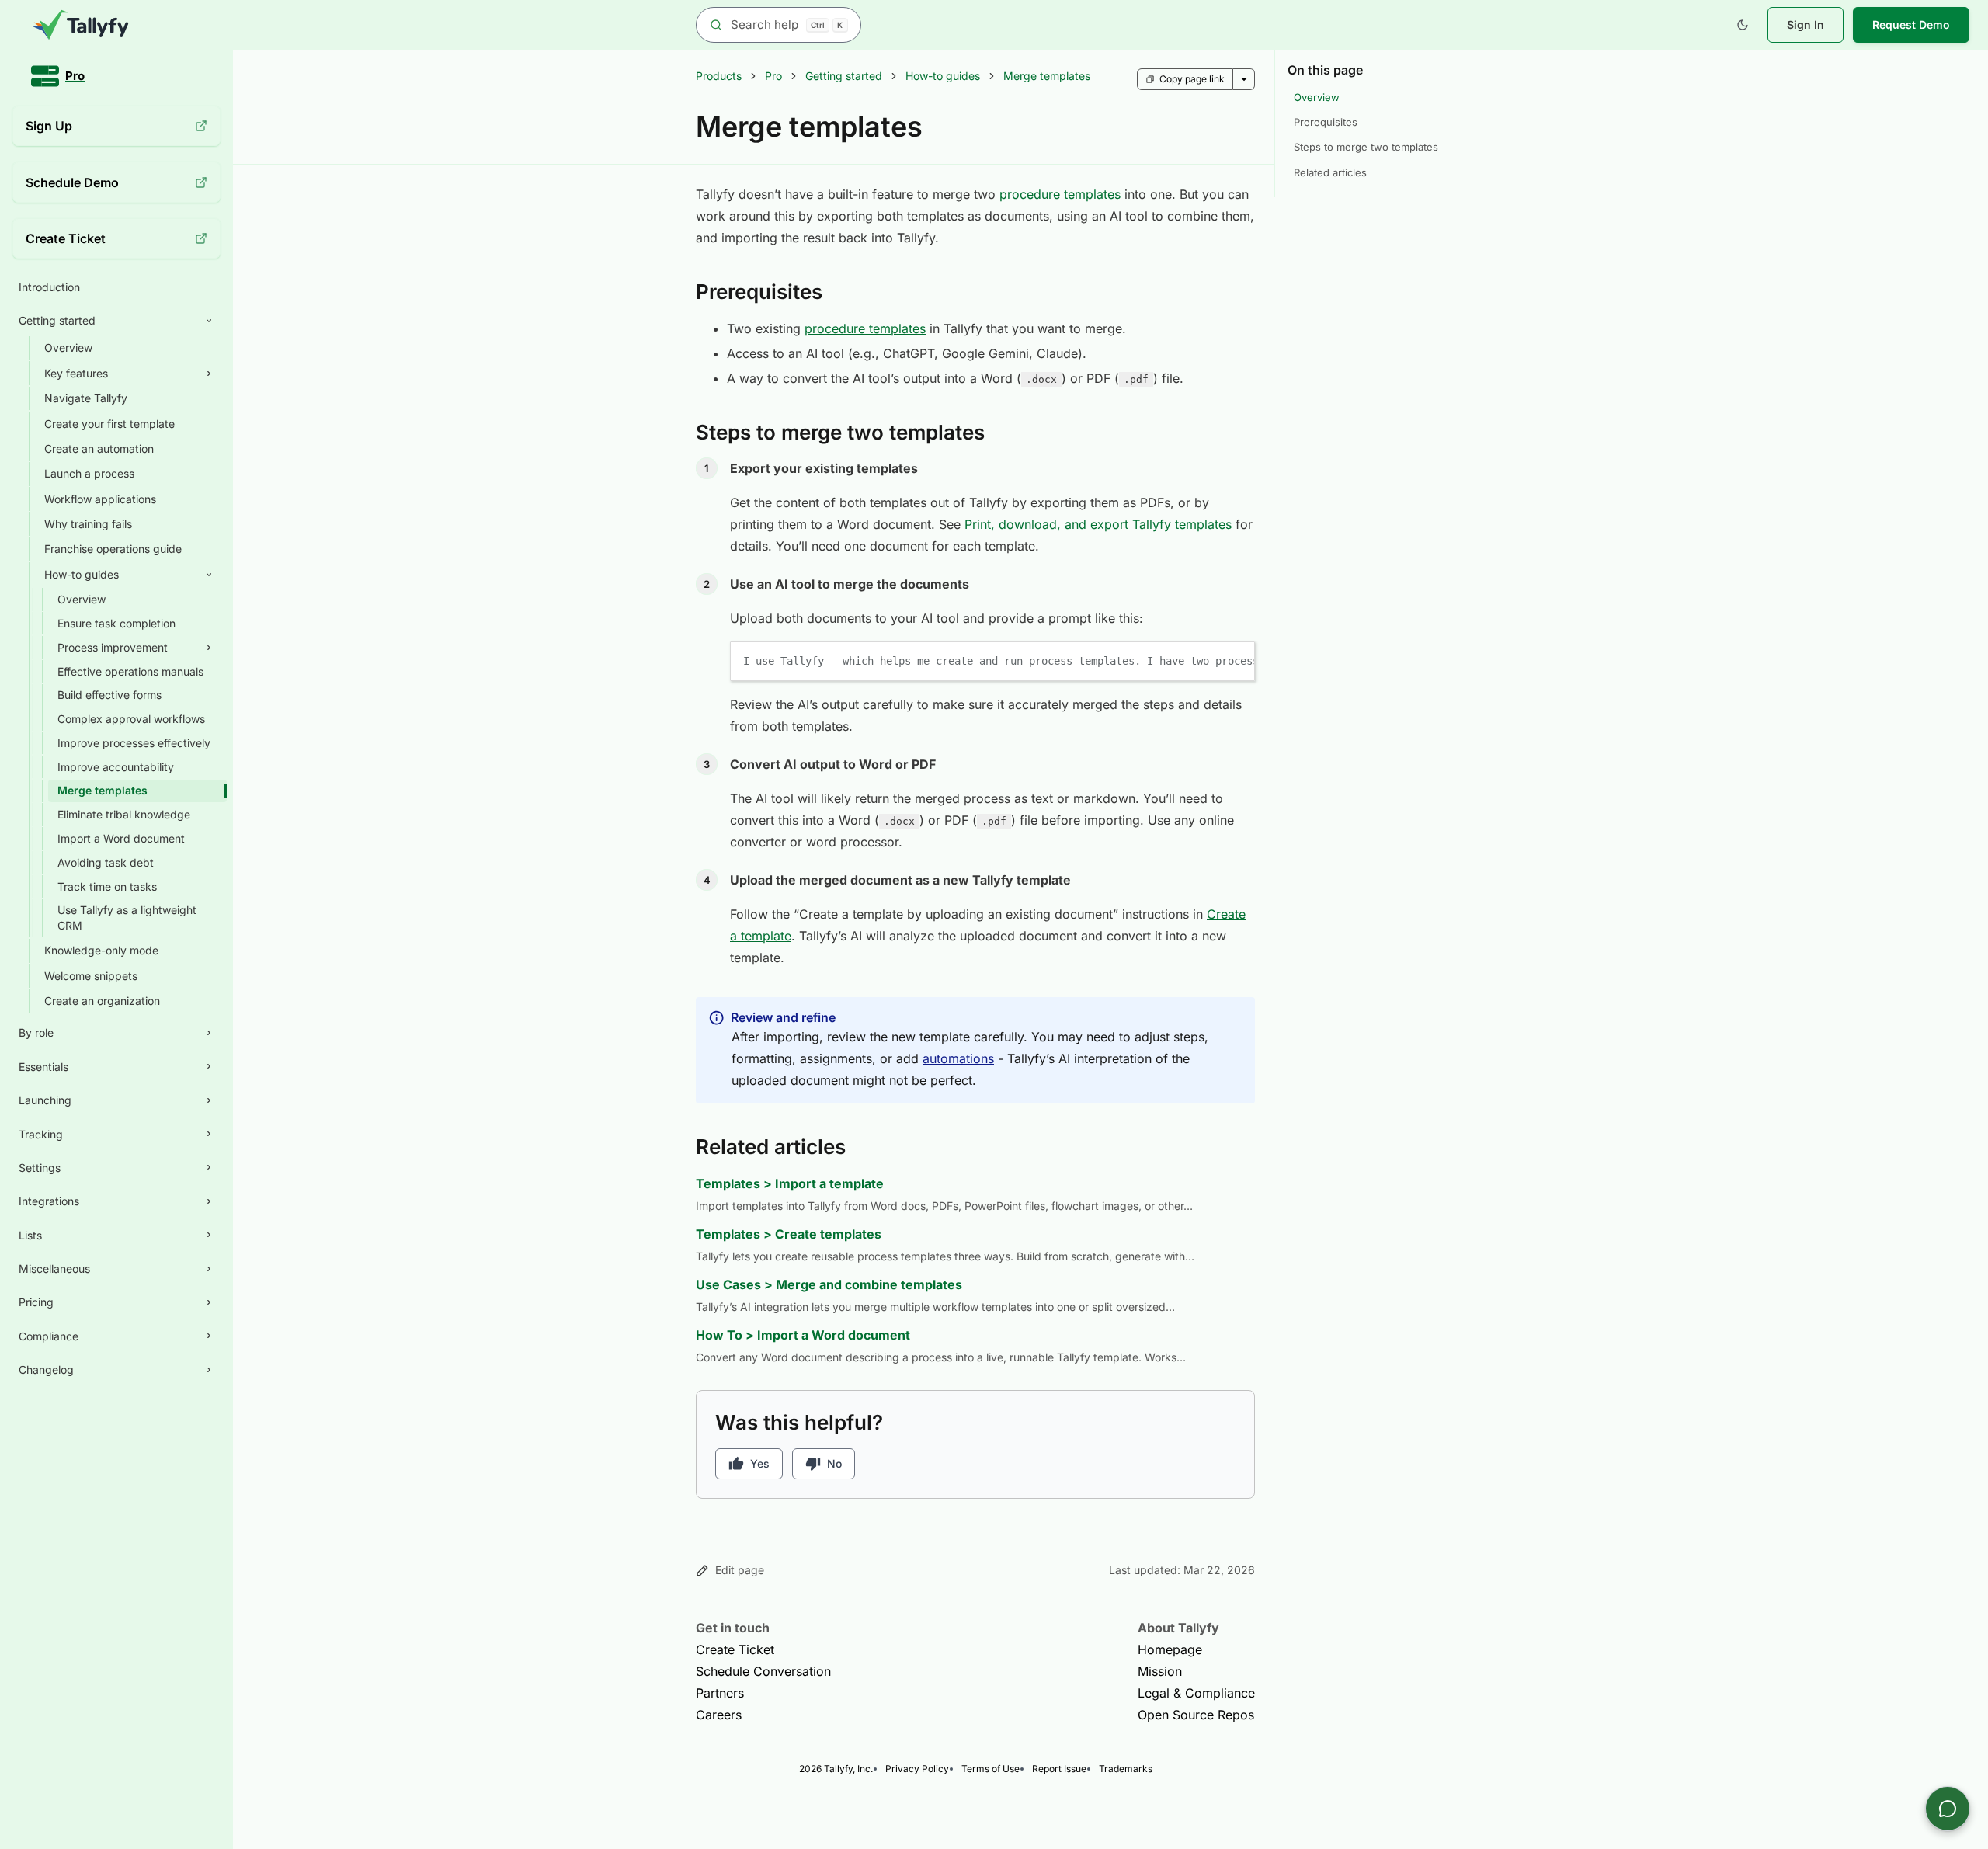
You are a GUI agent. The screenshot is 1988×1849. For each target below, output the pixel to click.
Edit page (740, 1570)
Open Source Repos (1196, 1715)
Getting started (844, 76)
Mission (1160, 1671)
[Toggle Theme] (1743, 25)
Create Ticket (735, 1649)
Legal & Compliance (1196, 1693)
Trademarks (1126, 1769)
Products (719, 76)
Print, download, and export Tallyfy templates (1098, 524)
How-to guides (943, 76)
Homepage (1170, 1649)
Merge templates (1047, 76)
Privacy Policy (917, 1769)
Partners (720, 1693)
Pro (773, 76)
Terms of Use (991, 1769)
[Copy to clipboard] (1236, 660)
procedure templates (1060, 194)
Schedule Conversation (763, 1671)
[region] (992, 661)
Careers (719, 1715)
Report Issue (1059, 1769)
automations (958, 1058)
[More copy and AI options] (1244, 79)
